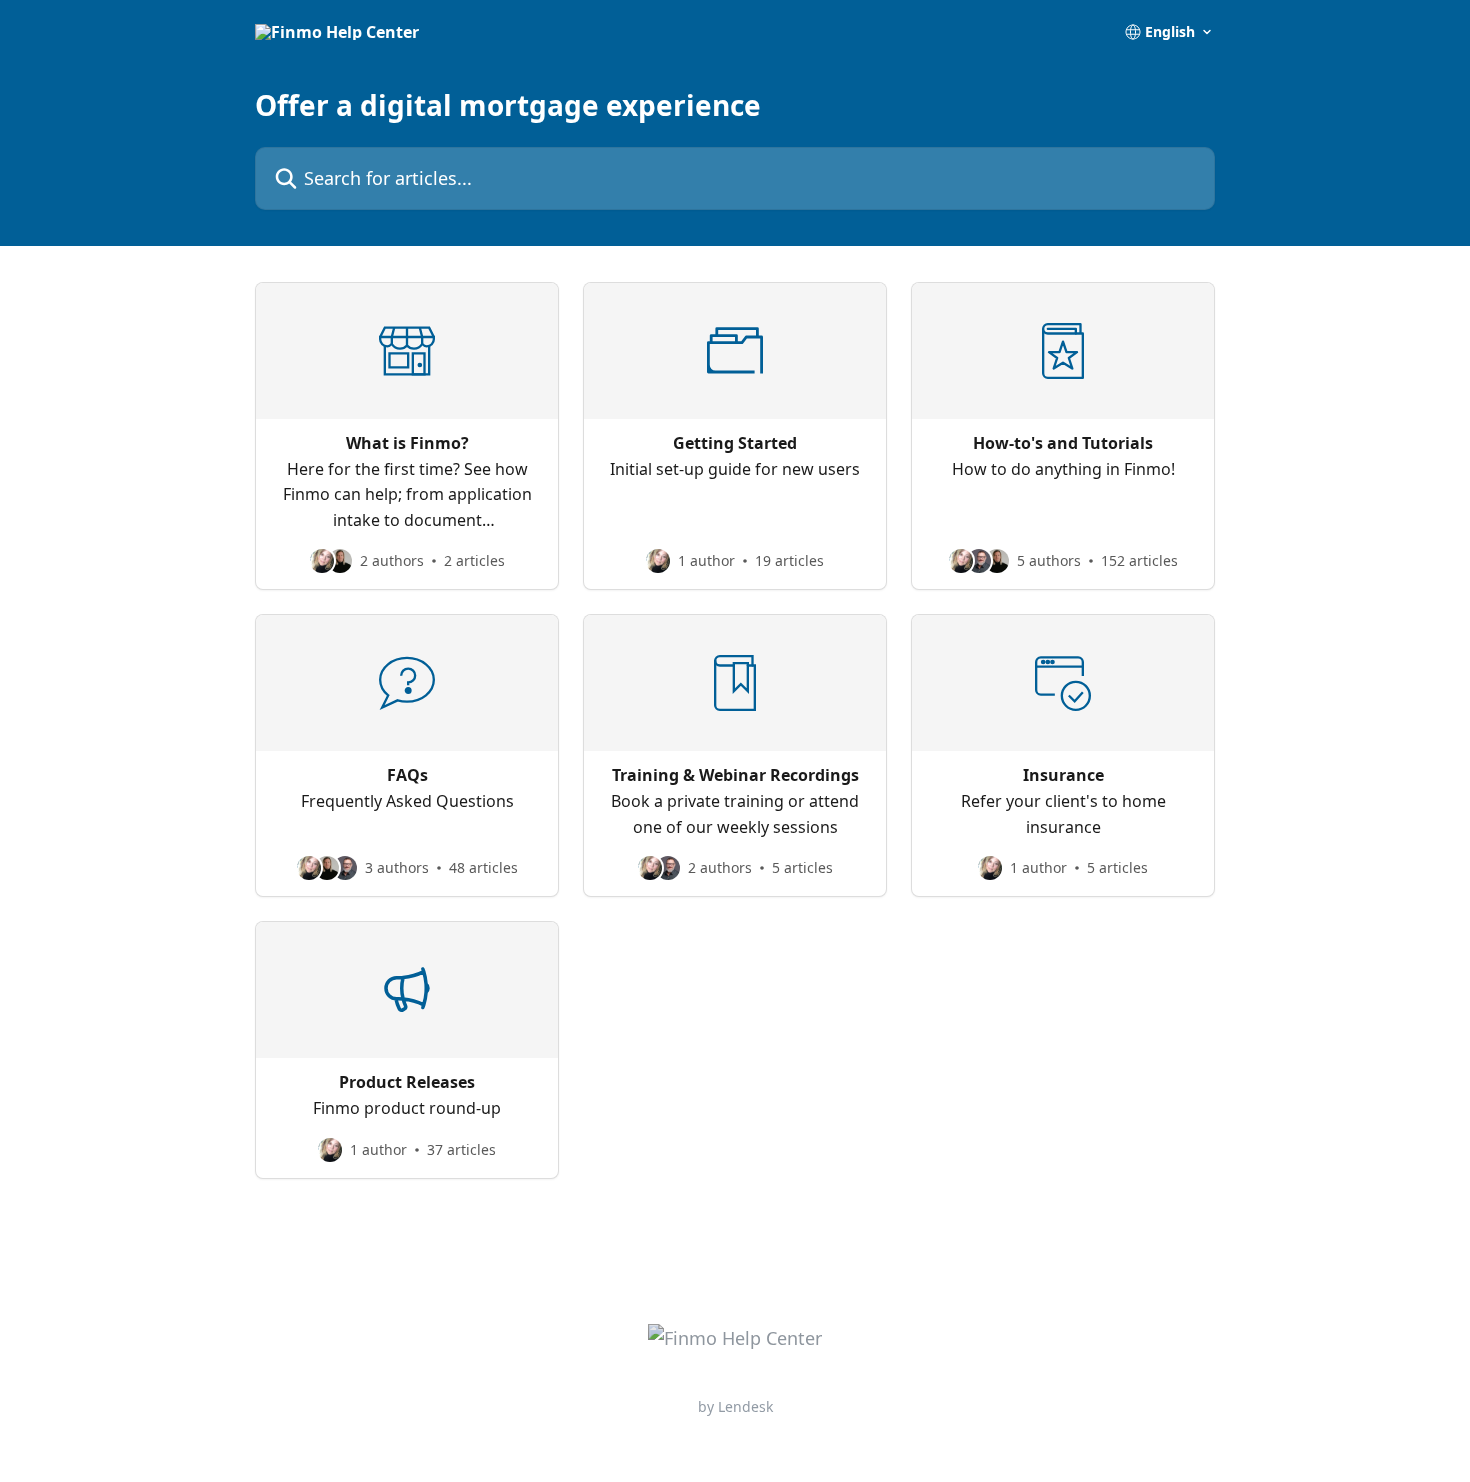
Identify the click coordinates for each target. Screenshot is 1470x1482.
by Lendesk (735, 1406)
